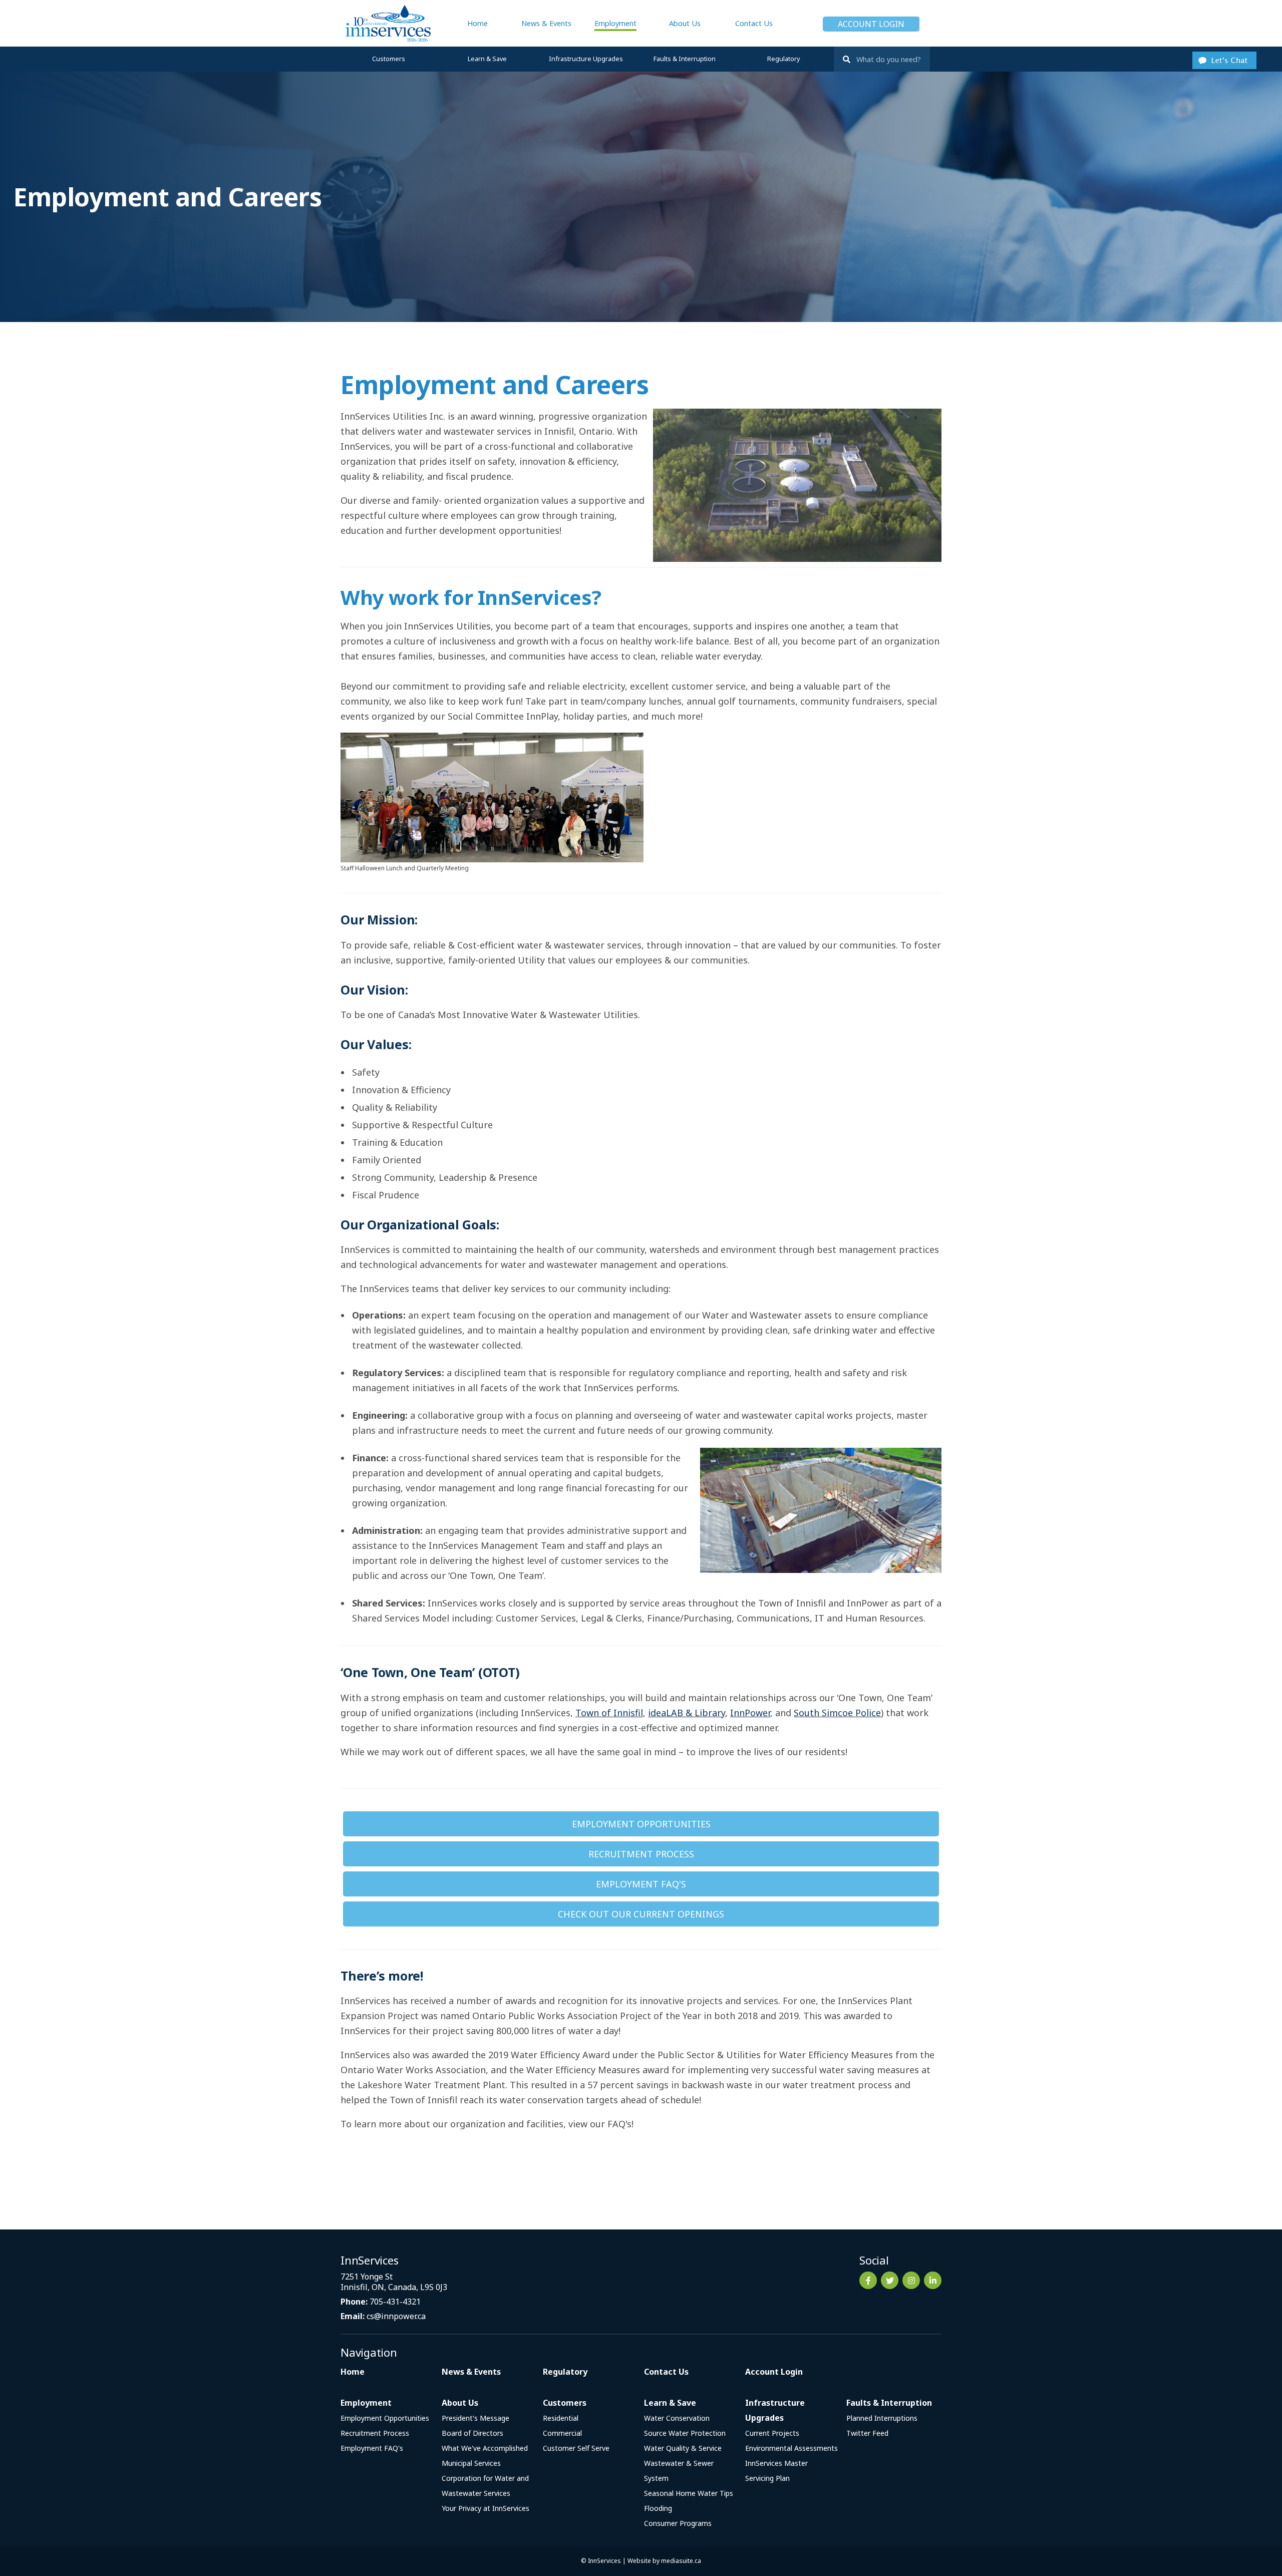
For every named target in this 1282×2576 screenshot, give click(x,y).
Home (477, 23)
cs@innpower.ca (396, 2316)
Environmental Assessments (791, 2448)
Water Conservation (677, 2418)
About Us (685, 23)
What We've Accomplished (485, 2448)
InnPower (750, 1713)
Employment (615, 23)
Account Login (871, 24)
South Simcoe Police (837, 1713)
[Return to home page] (386, 23)
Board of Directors (472, 2433)
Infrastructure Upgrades (586, 59)
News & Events (546, 23)
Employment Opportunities (641, 1824)
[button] (1224, 59)
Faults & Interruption (685, 59)
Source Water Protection (685, 2433)
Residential (561, 2418)
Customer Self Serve (576, 2448)
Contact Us (754, 23)
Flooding (658, 2508)
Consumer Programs (678, 2523)
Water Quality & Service (683, 2448)
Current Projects (772, 2433)
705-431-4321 (395, 2302)
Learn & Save (487, 59)
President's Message (475, 2418)
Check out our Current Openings (641, 1914)
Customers (389, 59)
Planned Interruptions (882, 2418)
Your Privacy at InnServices (486, 2508)
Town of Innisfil (609, 1713)
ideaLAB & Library (687, 1713)
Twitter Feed (867, 2433)
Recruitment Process (641, 1854)
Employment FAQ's (641, 1884)
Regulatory (783, 59)
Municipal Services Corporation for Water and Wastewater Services (485, 2478)
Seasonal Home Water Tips (689, 2493)
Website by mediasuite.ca (664, 2561)
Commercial (562, 2433)
